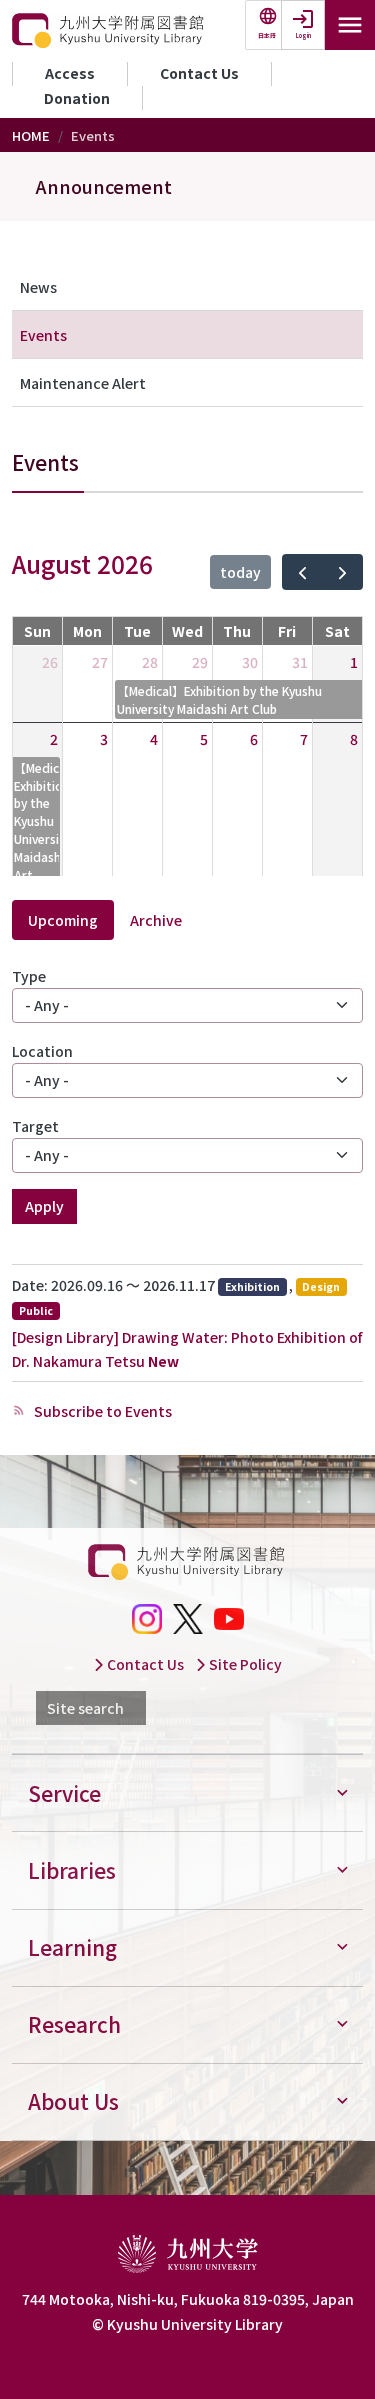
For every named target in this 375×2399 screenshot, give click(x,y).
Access (70, 73)
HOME (31, 135)
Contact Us (199, 73)
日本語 (267, 35)
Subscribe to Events (101, 1411)
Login (303, 35)
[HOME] (109, 31)
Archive (156, 920)
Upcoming (63, 920)
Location (42, 1051)
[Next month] (342, 572)
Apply (44, 1206)
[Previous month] (302, 572)
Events (43, 335)
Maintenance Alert (83, 383)
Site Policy (244, 1664)
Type (29, 976)
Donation (77, 98)
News (38, 287)
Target (35, 1126)
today (240, 572)
